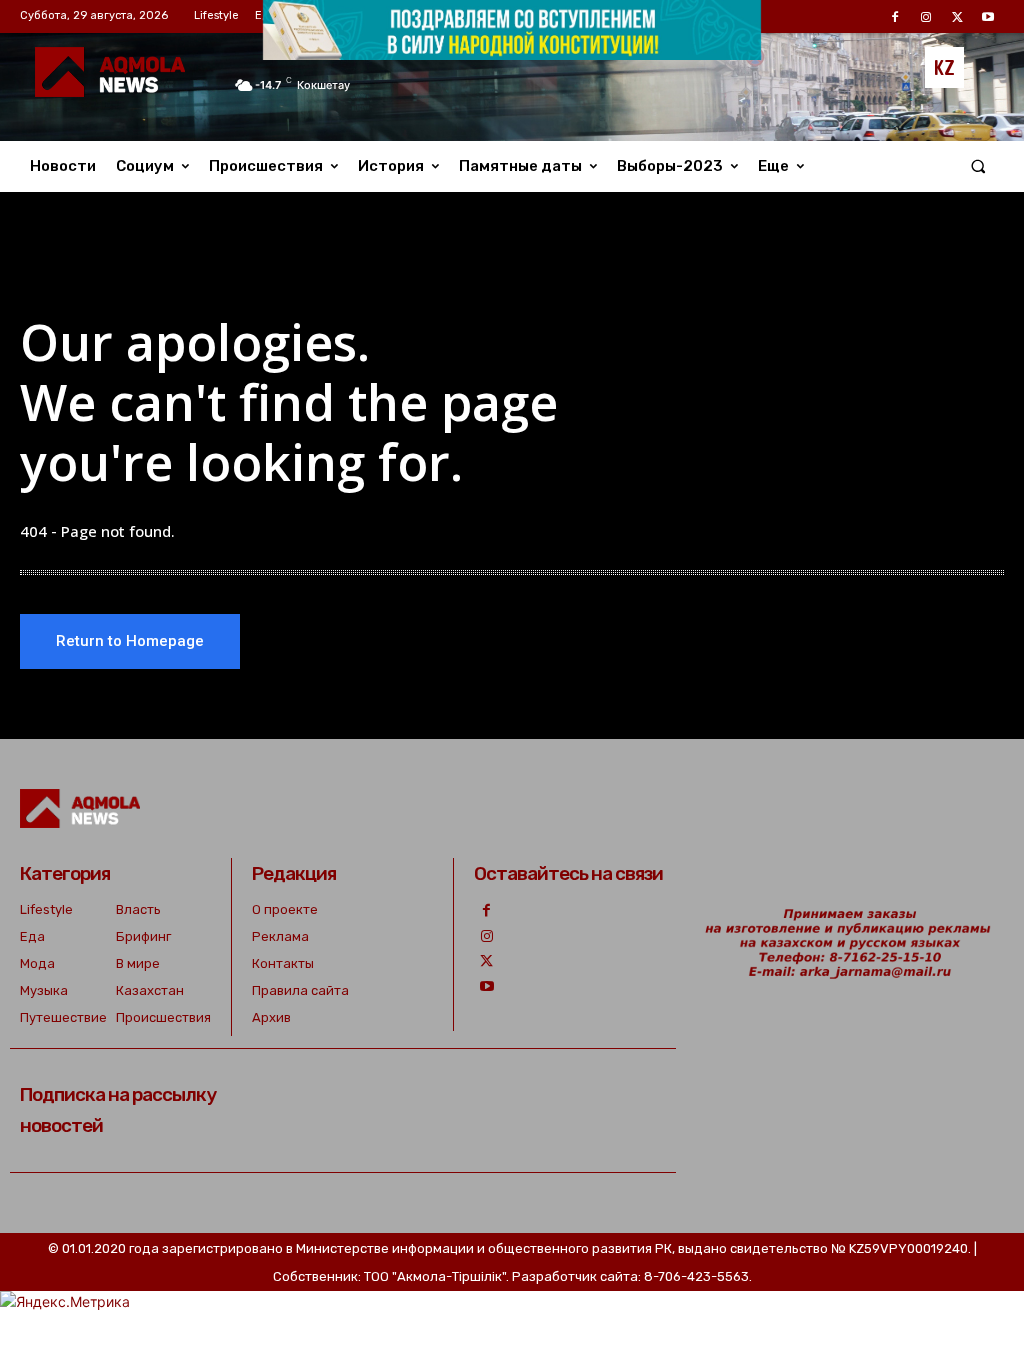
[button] (978, 166)
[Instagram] (486, 936)
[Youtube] (486, 986)
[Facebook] (486, 910)
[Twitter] (486, 961)
